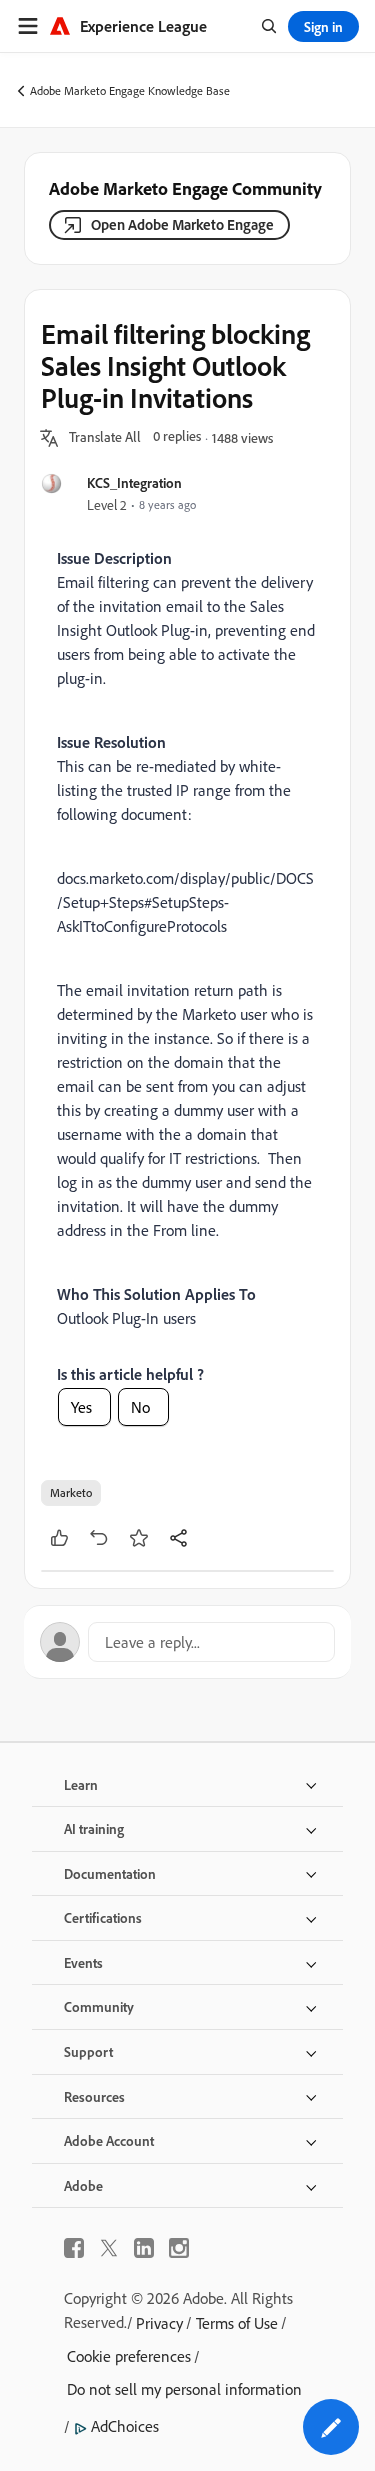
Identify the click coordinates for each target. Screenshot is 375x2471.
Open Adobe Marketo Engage (182, 224)
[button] (105, 438)
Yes (81, 1407)
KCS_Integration (134, 482)
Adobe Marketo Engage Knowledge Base (130, 90)
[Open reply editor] (187, 1642)
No (140, 1407)
